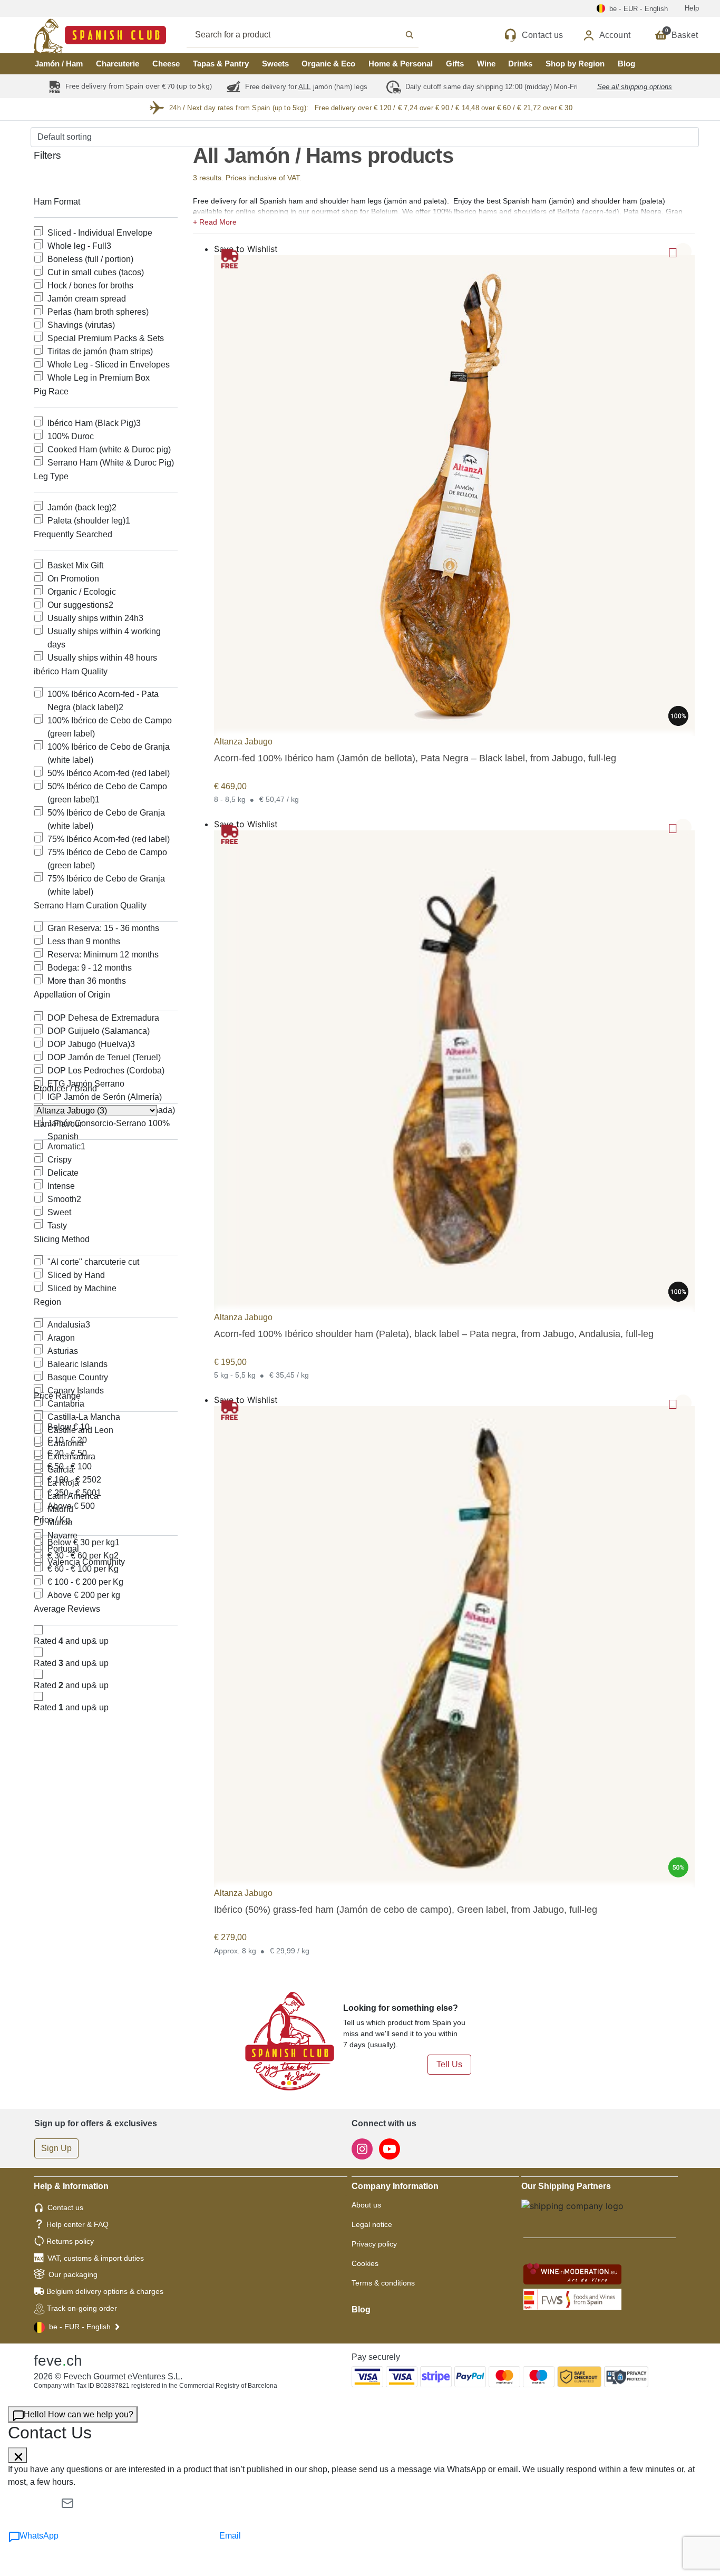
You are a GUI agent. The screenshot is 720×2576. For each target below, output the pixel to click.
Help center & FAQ (77, 2224)
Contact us (65, 2207)
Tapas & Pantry (221, 64)
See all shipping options (635, 87)
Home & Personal (401, 64)
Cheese (166, 64)
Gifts (455, 64)
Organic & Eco (328, 64)
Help (692, 8)
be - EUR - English (80, 2327)
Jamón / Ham (59, 64)
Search (314, 35)
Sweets (275, 64)
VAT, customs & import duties (96, 2258)
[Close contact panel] (17, 2455)
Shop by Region (575, 64)
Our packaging (73, 2274)
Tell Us (449, 2064)
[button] (444, 221)
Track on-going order (82, 2308)
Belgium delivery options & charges (105, 2291)
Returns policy (70, 2241)
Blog (626, 64)
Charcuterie (118, 64)
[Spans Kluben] (63, 35)
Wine (486, 64)
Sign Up (56, 2148)
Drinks (520, 64)
